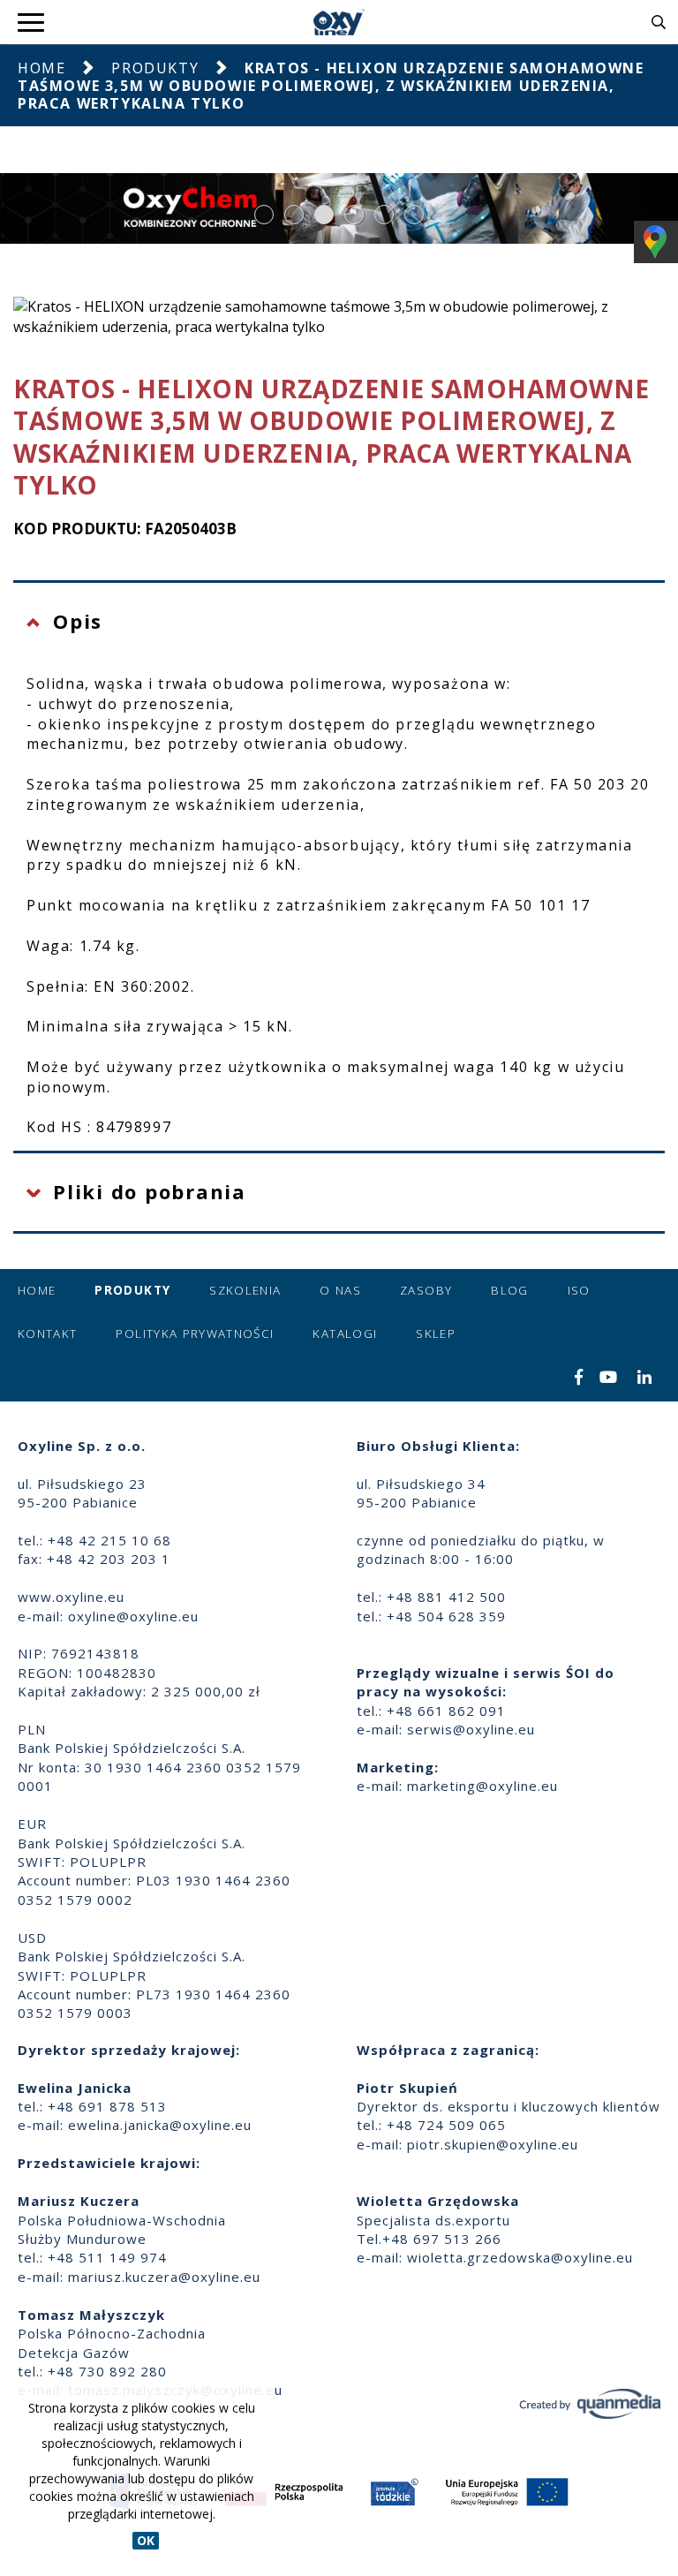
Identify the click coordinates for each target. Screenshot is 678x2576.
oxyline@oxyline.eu (133, 1616)
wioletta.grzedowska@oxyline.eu (520, 2257)
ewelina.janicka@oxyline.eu (160, 2125)
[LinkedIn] (645, 1379)
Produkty (155, 68)
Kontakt (47, 1333)
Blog (509, 1290)
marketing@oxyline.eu (482, 1786)
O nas (340, 1290)
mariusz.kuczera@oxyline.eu (164, 2277)
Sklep (436, 1333)
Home (41, 68)
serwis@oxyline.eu (471, 1729)
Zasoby (426, 1290)
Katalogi (345, 1333)
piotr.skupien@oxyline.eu (493, 2144)
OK (146, 2540)
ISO (579, 1290)
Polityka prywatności (195, 1333)
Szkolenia (245, 1290)
